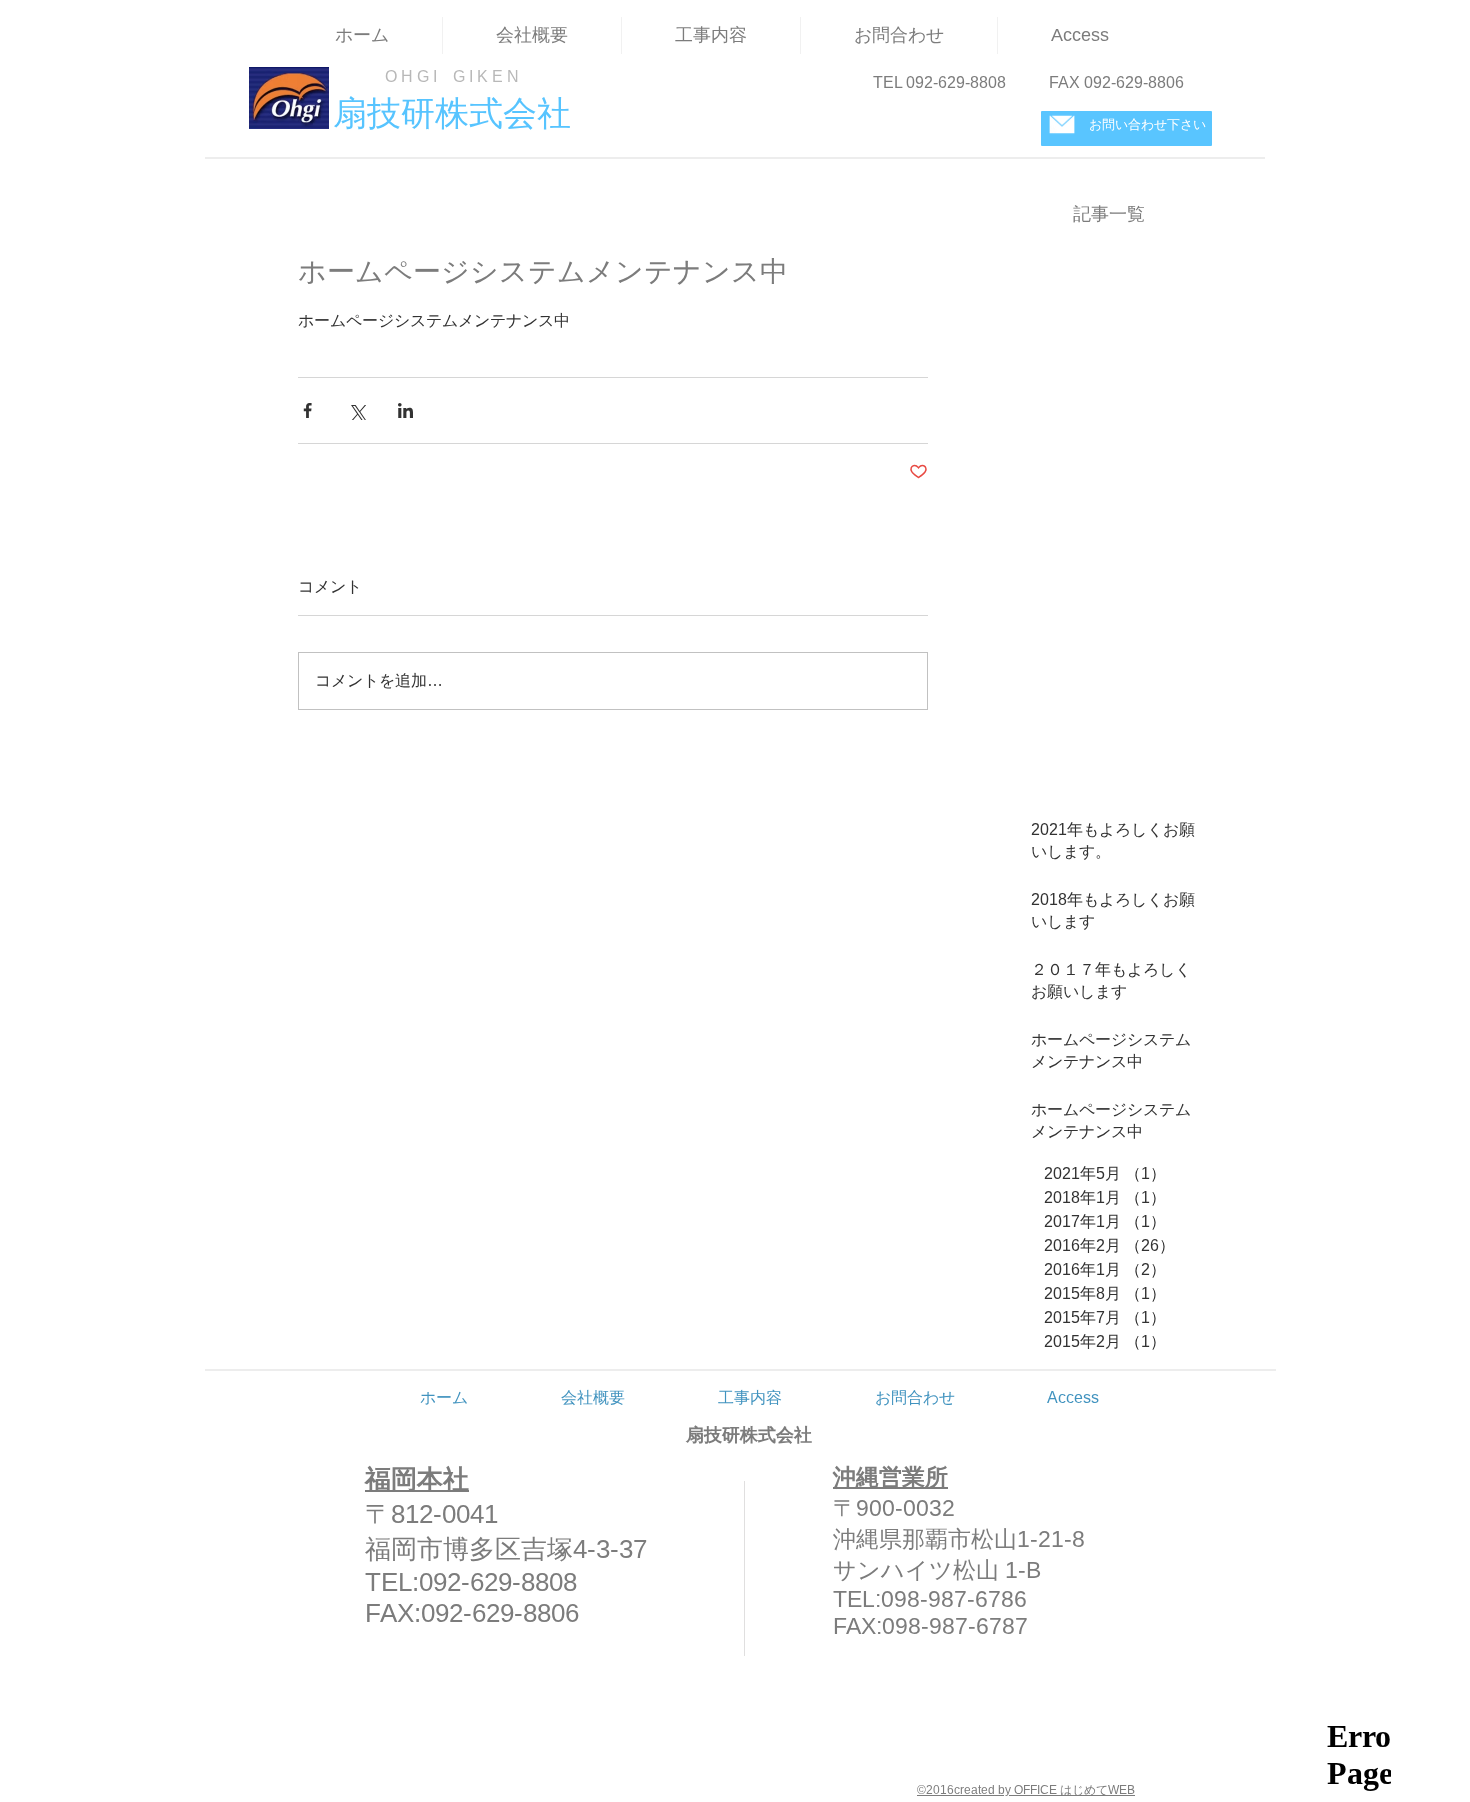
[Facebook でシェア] (307, 410)
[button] (711, 35)
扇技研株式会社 (749, 1435)
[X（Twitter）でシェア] (356, 410)
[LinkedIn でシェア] (405, 410)
